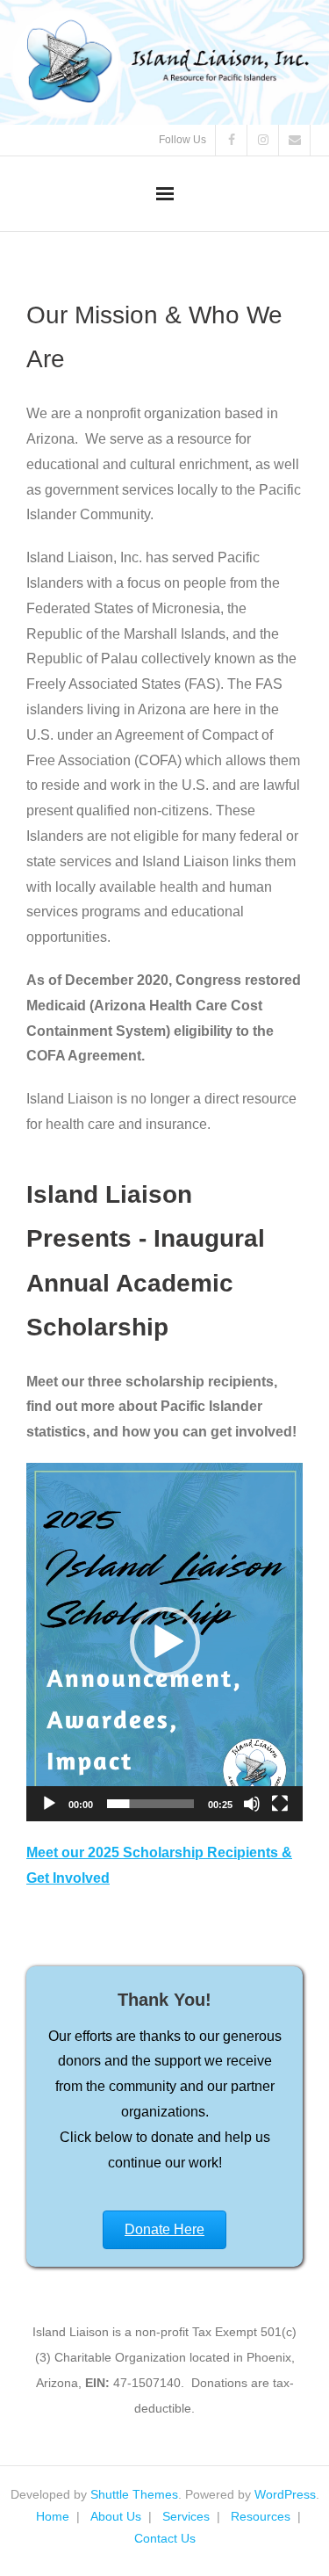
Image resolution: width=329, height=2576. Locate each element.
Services (186, 2516)
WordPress (285, 2494)
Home (53, 2516)
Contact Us (165, 2538)
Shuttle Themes (134, 2494)
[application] (164, 1642)
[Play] (49, 1804)
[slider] (150, 1804)
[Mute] (252, 1804)
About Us (116, 2516)
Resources (261, 2516)
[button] (165, 1642)
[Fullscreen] (280, 1804)
